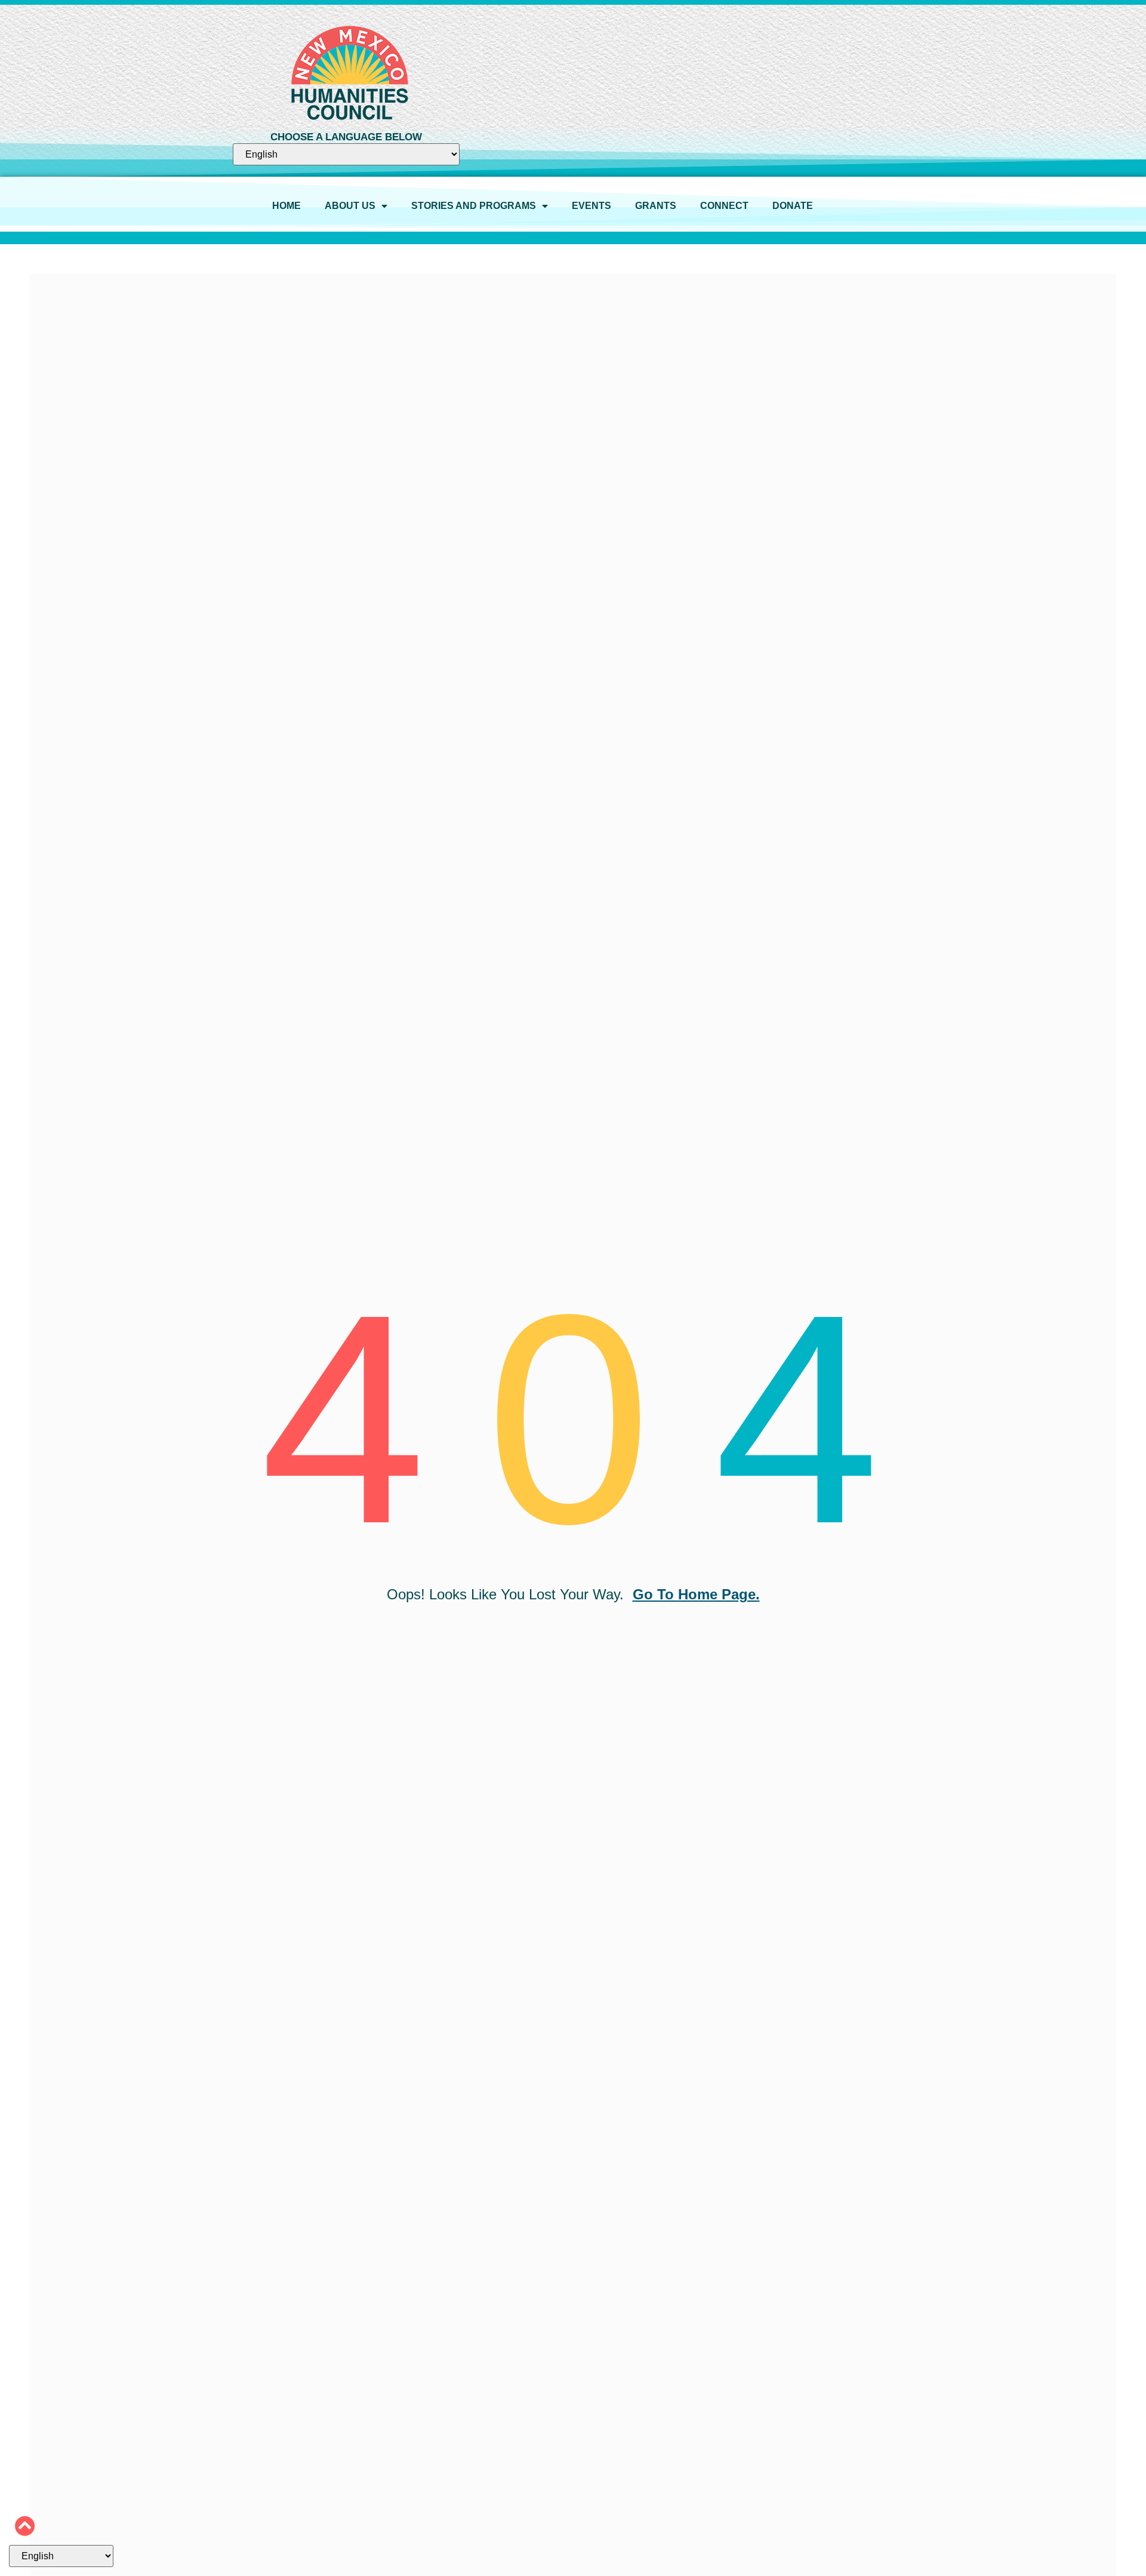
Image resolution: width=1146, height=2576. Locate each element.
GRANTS (656, 206)
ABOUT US (350, 206)
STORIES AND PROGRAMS (474, 206)
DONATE (793, 206)
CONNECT (724, 206)
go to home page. (696, 1594)
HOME (286, 206)
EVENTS (592, 206)
